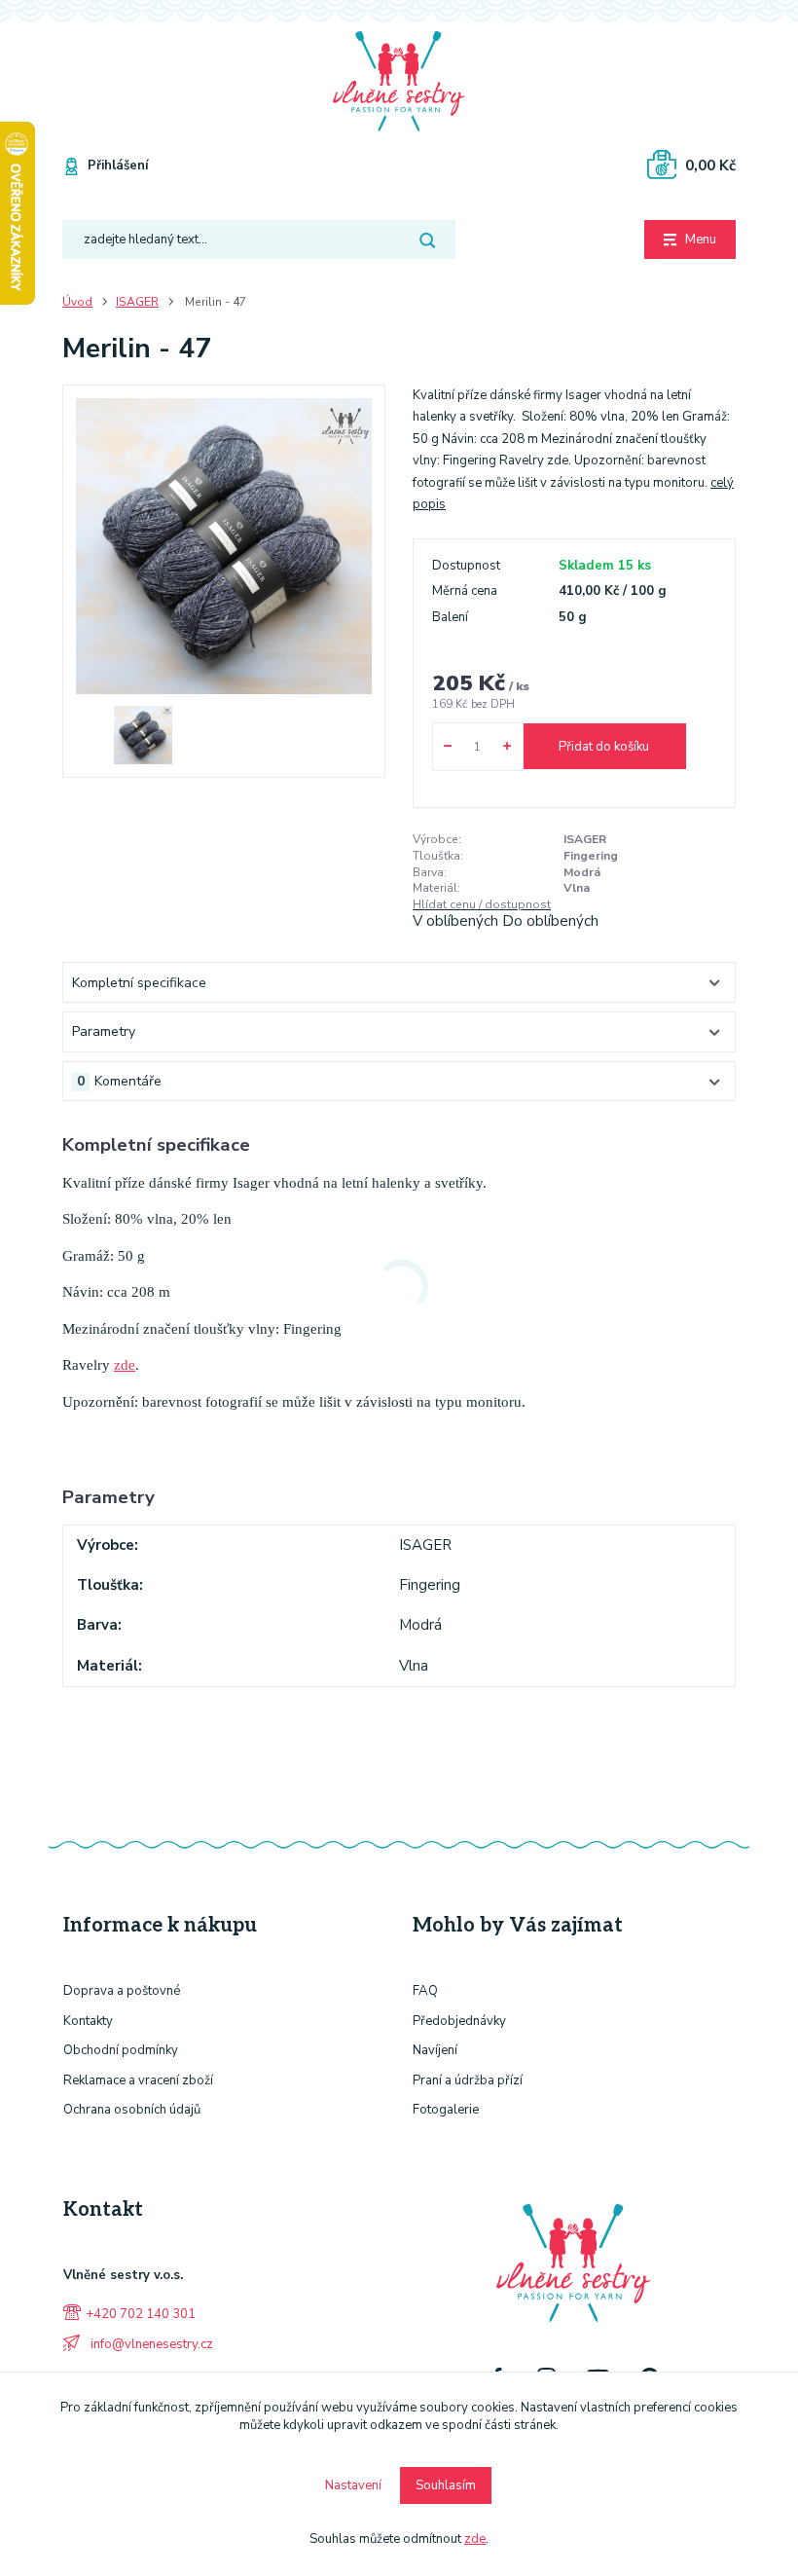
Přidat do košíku (604, 747)
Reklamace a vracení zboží (138, 2080)
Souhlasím (446, 2485)
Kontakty (88, 2021)
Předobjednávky (459, 2021)
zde (125, 1365)
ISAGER (137, 302)
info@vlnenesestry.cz (150, 2344)
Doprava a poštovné (122, 1991)
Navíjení (435, 2050)
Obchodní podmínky (121, 2050)
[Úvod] (399, 82)
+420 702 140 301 (141, 2314)
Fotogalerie (446, 2110)
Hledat (427, 239)
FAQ (425, 1991)
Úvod (77, 302)
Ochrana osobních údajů (132, 2110)
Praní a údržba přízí (468, 2080)
